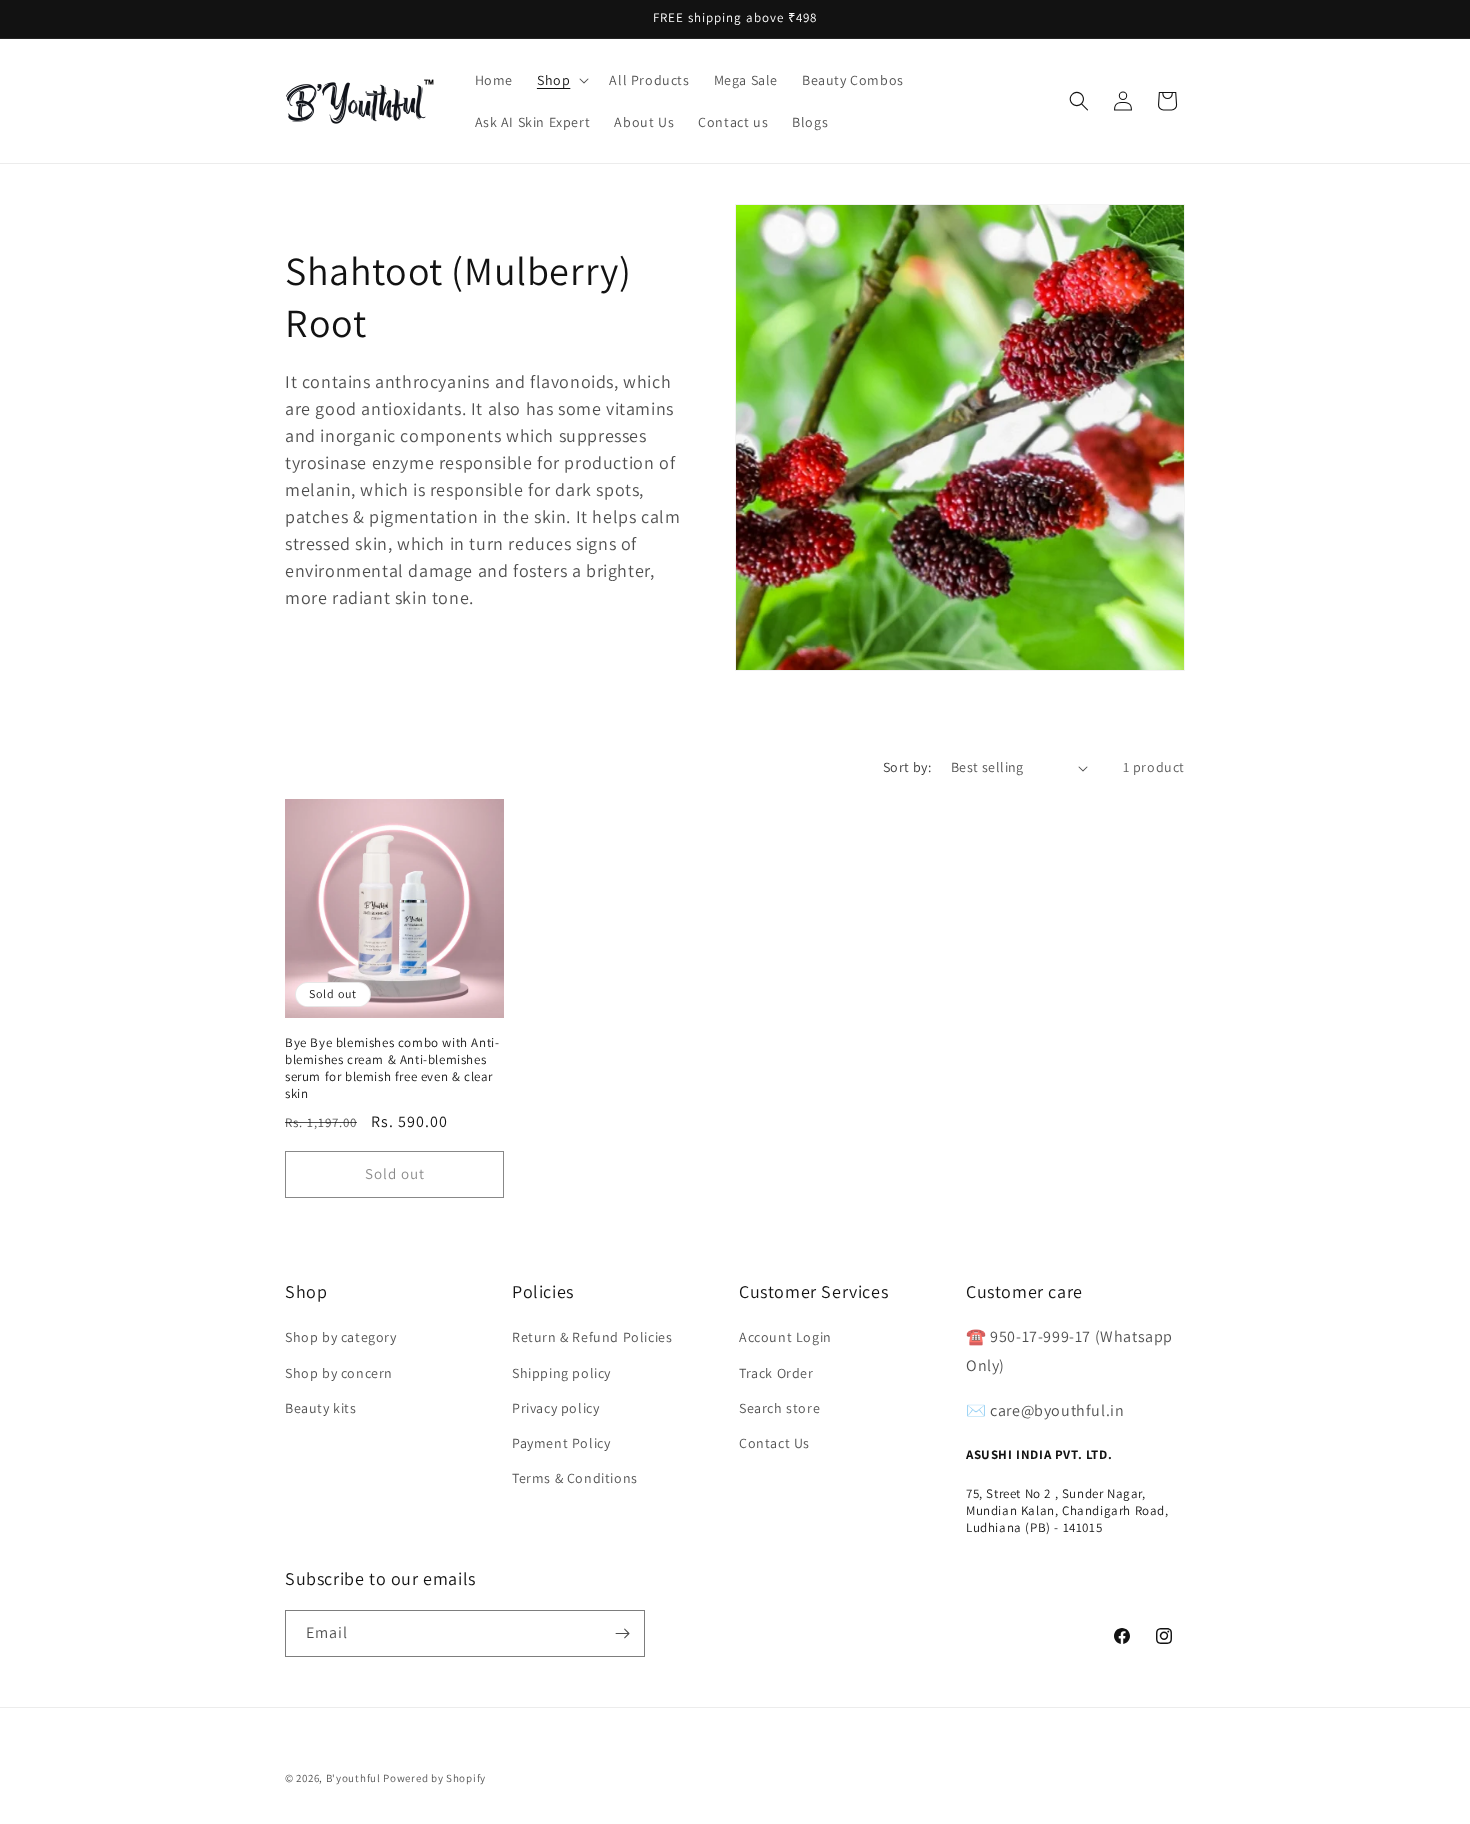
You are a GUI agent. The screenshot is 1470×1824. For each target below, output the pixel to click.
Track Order (776, 1373)
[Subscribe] (622, 1633)
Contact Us (774, 1443)
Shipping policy (561, 1373)
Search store (779, 1408)
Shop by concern (339, 1373)
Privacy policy (555, 1408)
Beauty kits (321, 1408)
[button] (561, 80)
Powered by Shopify (434, 1778)
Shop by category (341, 1337)
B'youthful (353, 1778)
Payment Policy (561, 1443)
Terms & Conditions (575, 1478)
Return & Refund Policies (592, 1337)
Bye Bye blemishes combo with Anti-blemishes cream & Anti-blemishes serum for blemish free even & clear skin (392, 1068)
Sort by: (907, 767)
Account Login (785, 1337)
